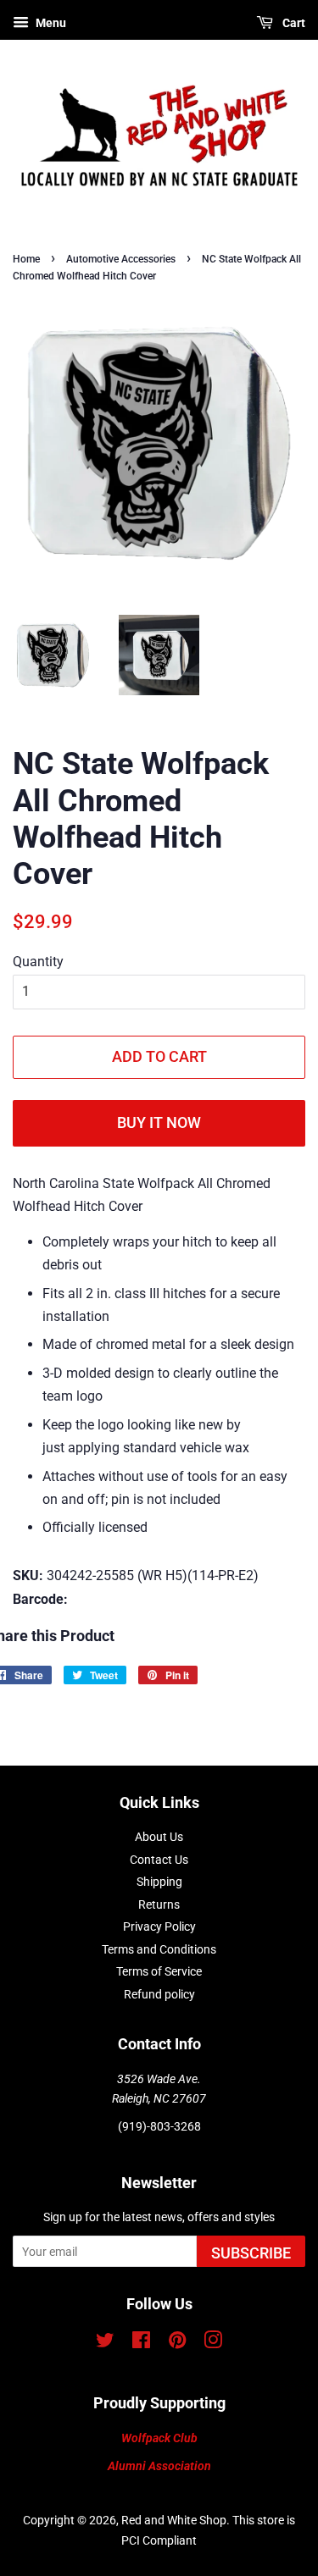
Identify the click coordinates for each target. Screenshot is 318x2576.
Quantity (38, 962)
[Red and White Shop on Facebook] (141, 2343)
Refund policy (159, 1994)
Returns (159, 1904)
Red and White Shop (174, 2520)
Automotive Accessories (121, 259)
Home (26, 259)
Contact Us (159, 1860)
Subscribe (251, 2253)
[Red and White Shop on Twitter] (105, 2343)
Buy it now (159, 1122)
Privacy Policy (159, 1926)
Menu (50, 23)
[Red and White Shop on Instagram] (213, 2343)
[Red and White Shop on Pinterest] (177, 2343)
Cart (293, 23)
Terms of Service (159, 1971)
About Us (159, 1837)
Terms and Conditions (159, 1949)
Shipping (159, 1882)
